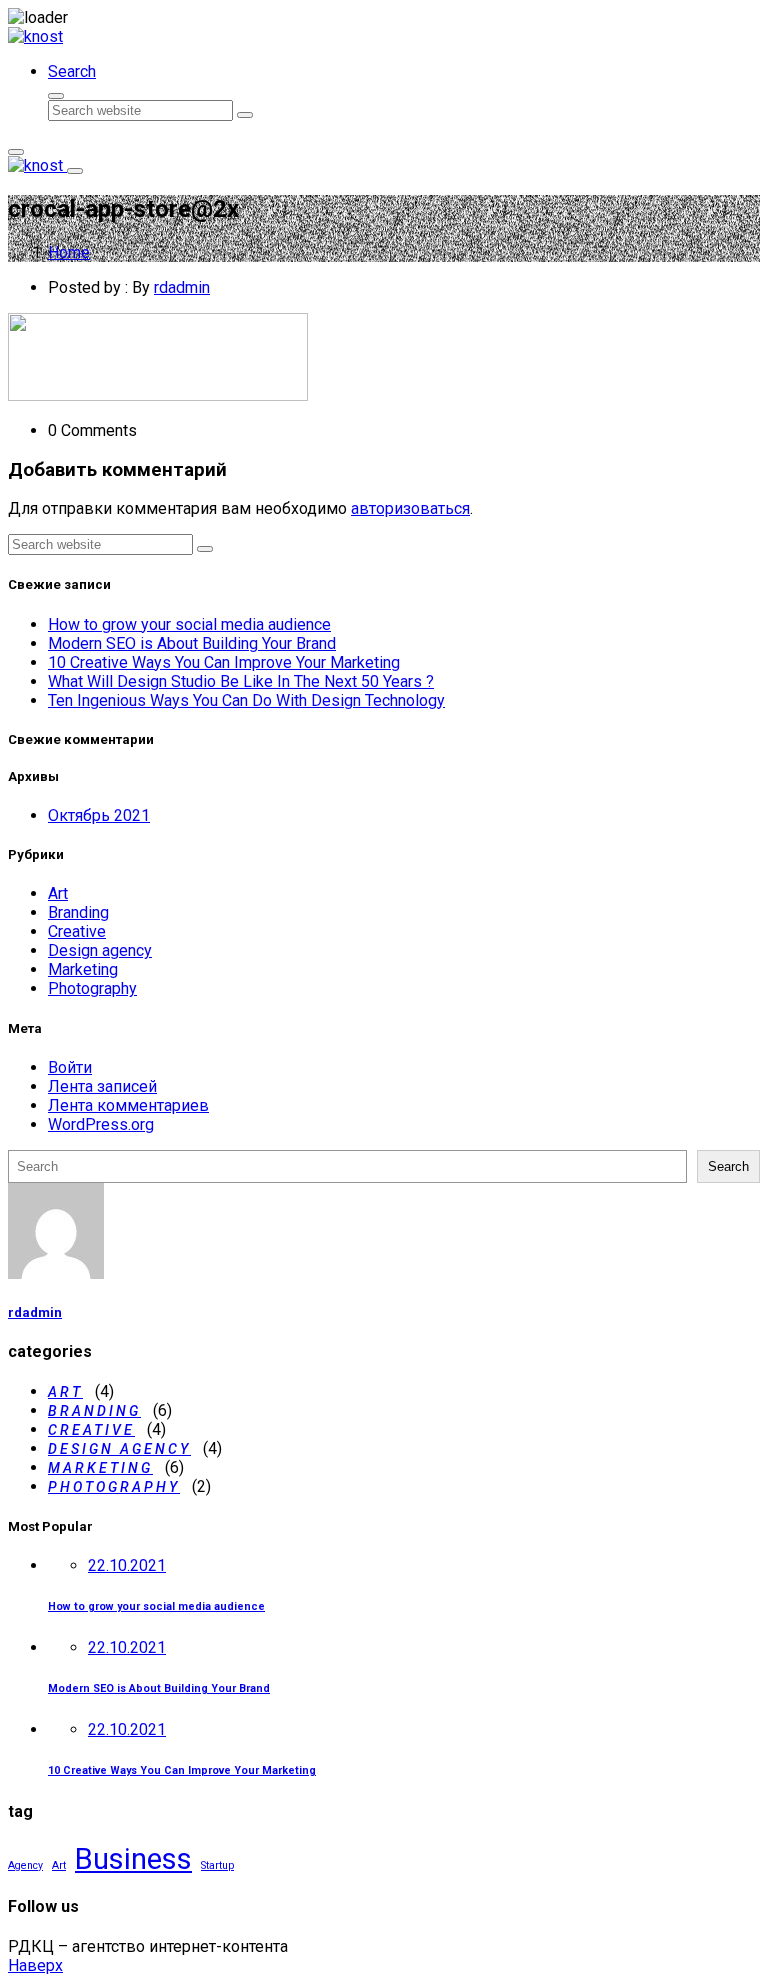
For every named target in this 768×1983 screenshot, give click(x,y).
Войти (70, 1067)
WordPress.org (101, 1124)
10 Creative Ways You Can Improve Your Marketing (224, 662)
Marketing (83, 969)
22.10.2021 (127, 1565)
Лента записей (102, 1086)
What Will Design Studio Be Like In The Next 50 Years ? (241, 681)
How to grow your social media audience (189, 624)
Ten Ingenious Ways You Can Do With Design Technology (246, 700)
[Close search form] (56, 96)
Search (728, 1166)
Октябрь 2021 (99, 815)
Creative (77, 931)
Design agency (100, 950)
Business (133, 1859)
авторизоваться (410, 508)
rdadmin (182, 287)
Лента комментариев (128, 1105)
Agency (25, 1865)
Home (69, 252)
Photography (92, 988)
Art (58, 893)
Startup (217, 1865)
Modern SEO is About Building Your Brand (192, 643)
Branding (78, 912)
